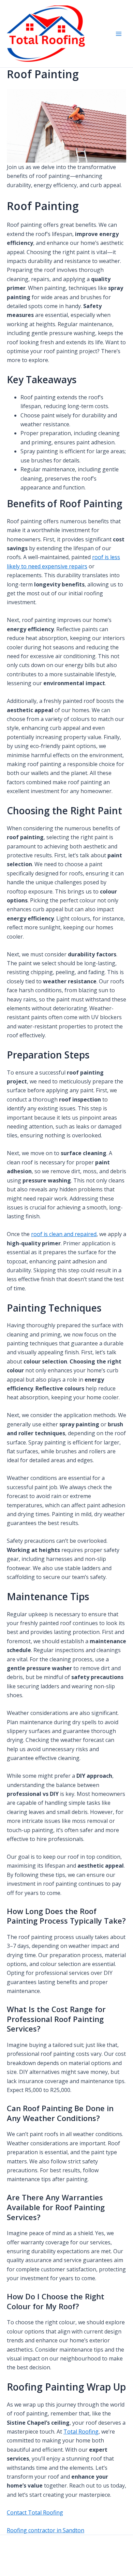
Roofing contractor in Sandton (46, 2530)
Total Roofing (81, 2432)
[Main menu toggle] (119, 34)
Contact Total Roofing (35, 2512)
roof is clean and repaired (64, 1234)
